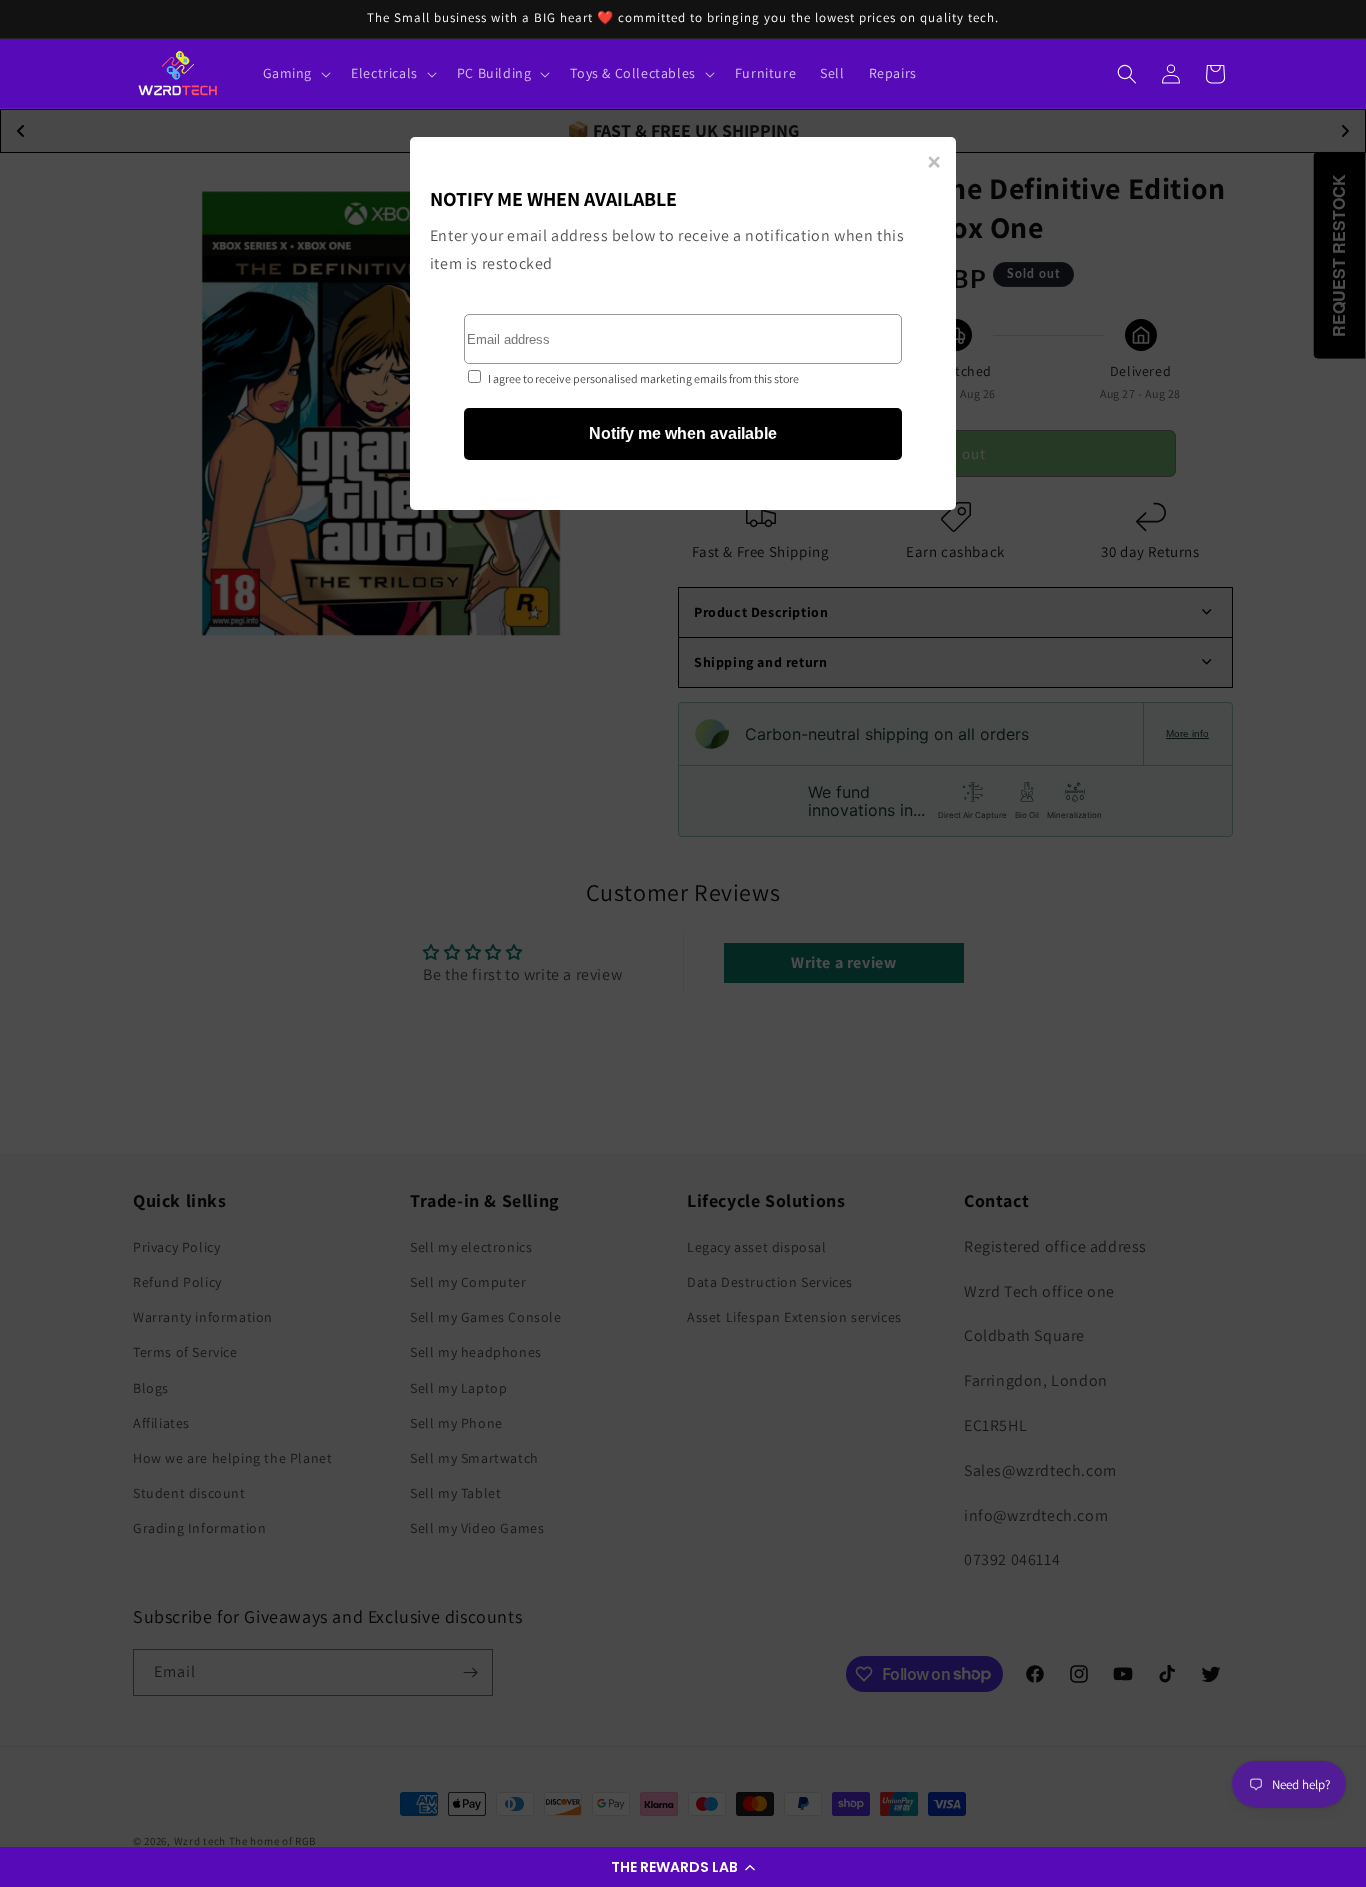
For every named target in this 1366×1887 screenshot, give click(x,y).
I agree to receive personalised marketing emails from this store (643, 378)
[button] (683, 1867)
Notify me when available (683, 433)
